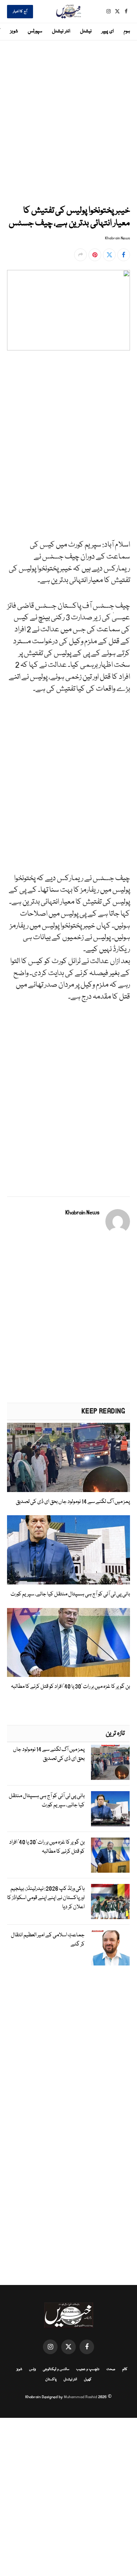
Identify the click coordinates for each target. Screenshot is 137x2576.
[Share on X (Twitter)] (109, 255)
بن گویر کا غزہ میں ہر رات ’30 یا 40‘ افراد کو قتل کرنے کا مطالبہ (70, 1687)
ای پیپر (108, 31)
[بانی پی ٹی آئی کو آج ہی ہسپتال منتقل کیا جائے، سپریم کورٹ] (68, 1550)
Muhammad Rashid (80, 2397)
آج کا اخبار (20, 12)
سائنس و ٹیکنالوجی (56, 2369)
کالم (125, 2369)
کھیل (88, 2380)
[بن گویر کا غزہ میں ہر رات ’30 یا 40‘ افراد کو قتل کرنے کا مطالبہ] (68, 1643)
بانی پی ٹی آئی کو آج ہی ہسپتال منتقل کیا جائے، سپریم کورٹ (70, 1594)
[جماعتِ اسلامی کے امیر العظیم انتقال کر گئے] (110, 1948)
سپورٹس (35, 31)
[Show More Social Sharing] (80, 255)
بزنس (32, 2369)
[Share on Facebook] (124, 255)
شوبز (14, 31)
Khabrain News (118, 238)
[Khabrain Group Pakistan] (68, 11)
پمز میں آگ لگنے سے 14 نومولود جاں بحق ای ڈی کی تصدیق (73, 1502)
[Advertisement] (68, 121)
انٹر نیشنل (61, 31)
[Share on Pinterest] (95, 255)
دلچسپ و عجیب (88, 2369)
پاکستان (51, 2380)
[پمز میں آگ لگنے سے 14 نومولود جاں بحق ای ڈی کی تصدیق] (68, 1457)
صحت (111, 2369)
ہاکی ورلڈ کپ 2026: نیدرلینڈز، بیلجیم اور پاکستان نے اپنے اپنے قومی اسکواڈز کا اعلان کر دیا (46, 1898)
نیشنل (86, 31)
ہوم (127, 31)
